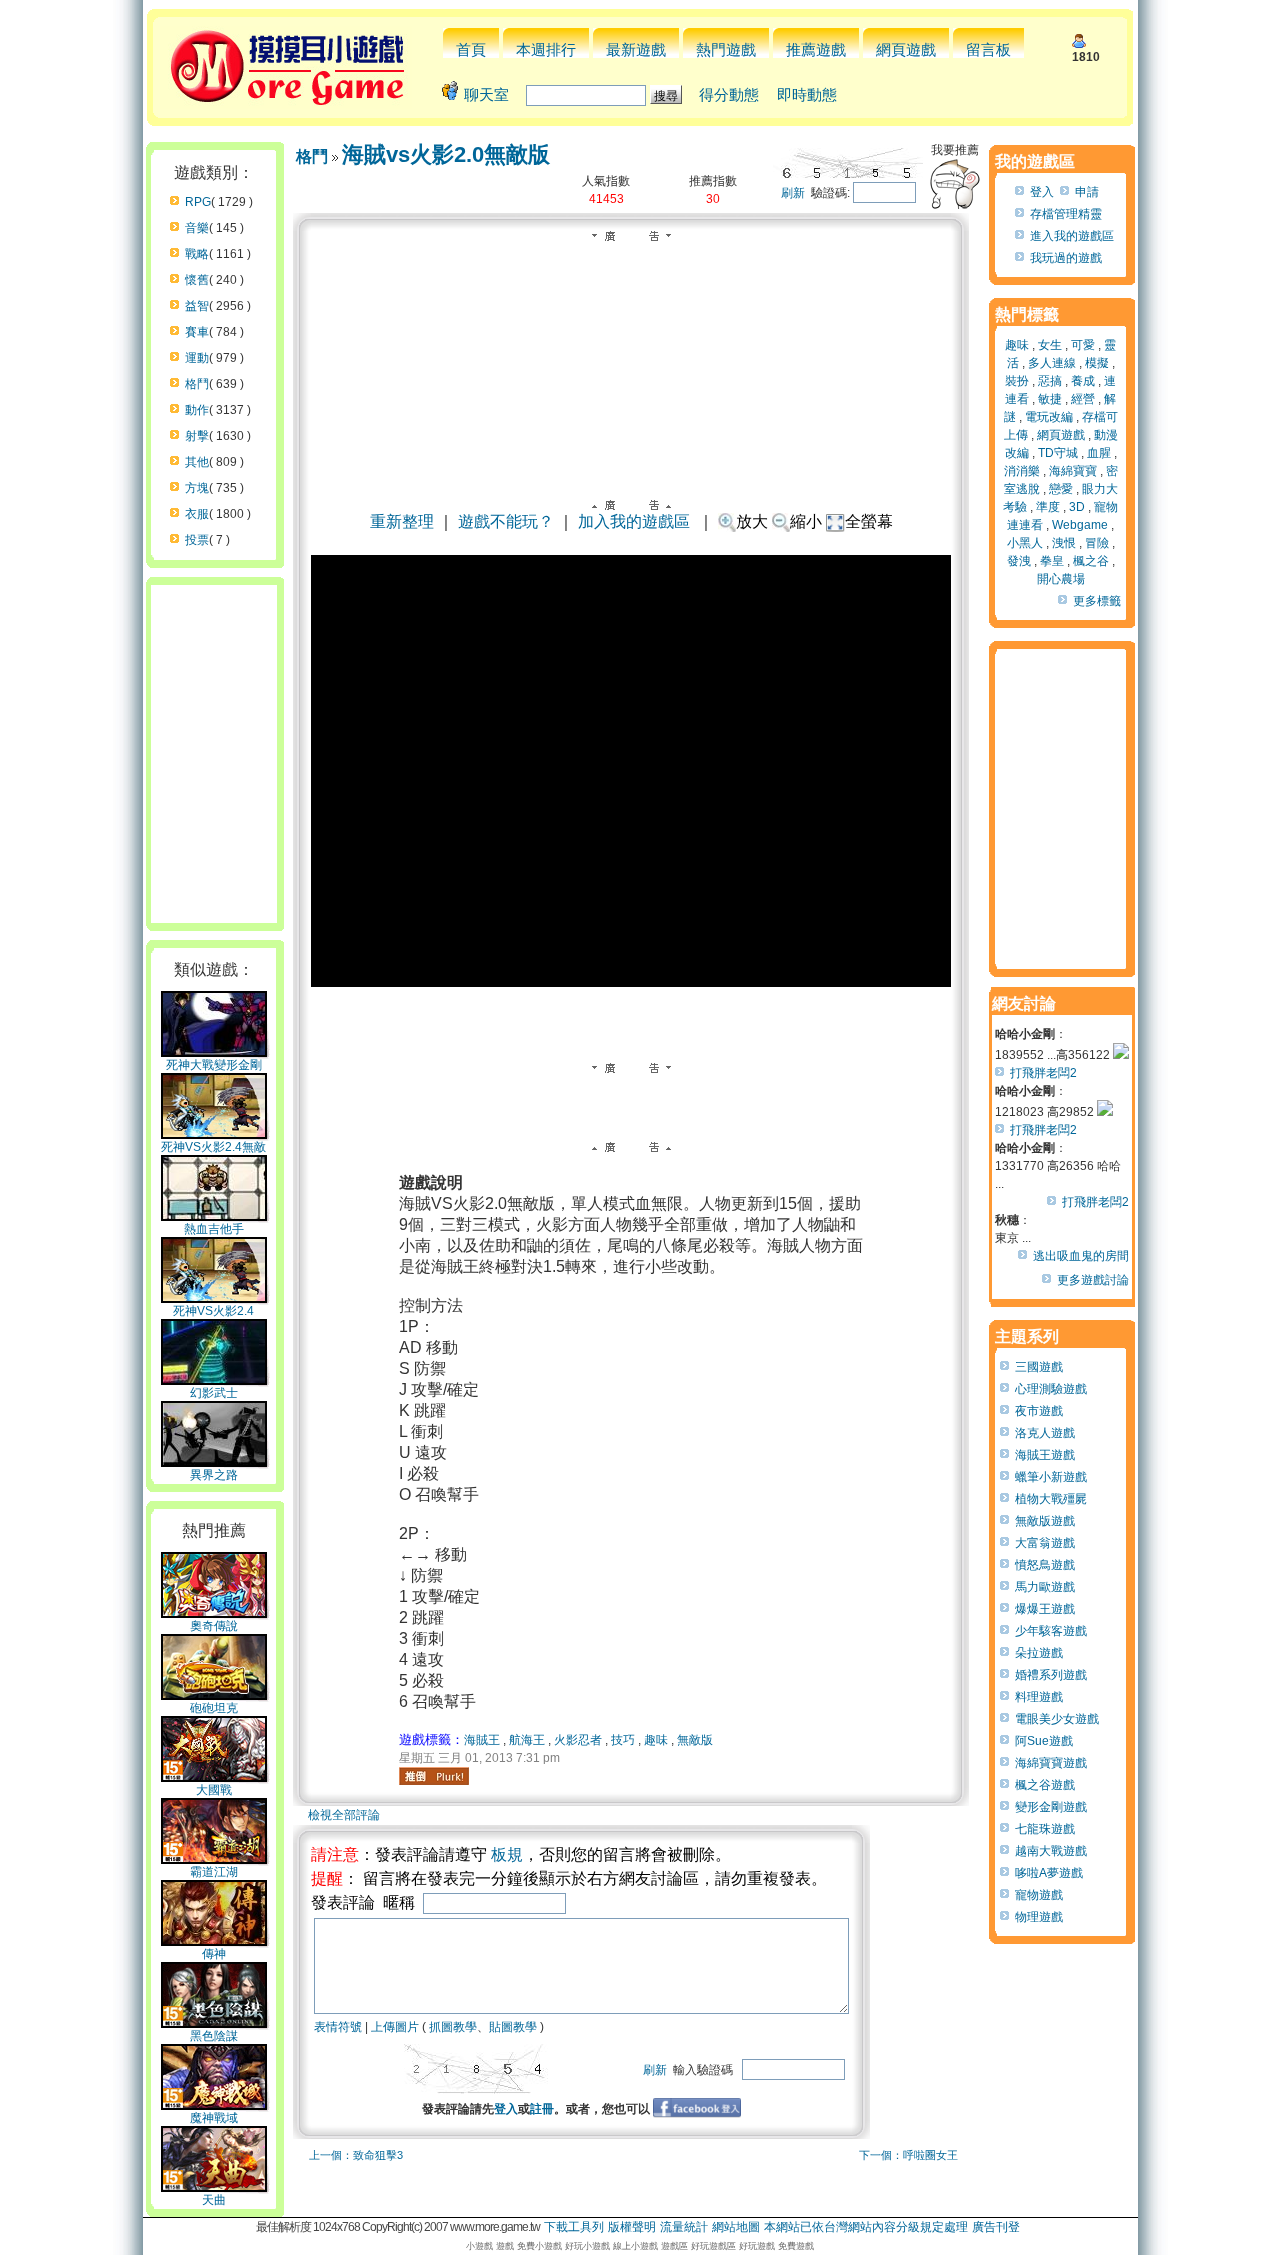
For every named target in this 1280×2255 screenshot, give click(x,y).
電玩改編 (1049, 417)
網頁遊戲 (906, 49)
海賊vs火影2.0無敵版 (446, 154)
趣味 (656, 1740)
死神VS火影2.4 (213, 1311)
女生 (1050, 345)
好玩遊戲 (757, 2246)
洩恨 (1064, 543)
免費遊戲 (796, 2246)
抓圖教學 (453, 2027)
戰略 (197, 254)
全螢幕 (869, 521)
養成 (1083, 381)
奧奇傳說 (214, 1626)
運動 (197, 358)
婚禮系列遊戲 (1051, 1675)
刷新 (793, 193)
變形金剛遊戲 (1051, 1807)
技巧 (623, 1740)
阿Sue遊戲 (1044, 1741)
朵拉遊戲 (1039, 1653)
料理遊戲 (1039, 1697)
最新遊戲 (636, 49)
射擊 (197, 436)
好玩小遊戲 (587, 2246)
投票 (197, 540)
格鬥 (197, 384)
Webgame (1080, 525)
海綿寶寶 (1073, 471)
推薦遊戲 (816, 49)
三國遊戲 (1039, 1367)
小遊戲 (479, 2246)
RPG (198, 202)
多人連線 (1052, 363)
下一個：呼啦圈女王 (908, 2155)
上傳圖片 (395, 2027)
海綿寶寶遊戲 (1051, 1763)
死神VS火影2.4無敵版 (213, 1155)
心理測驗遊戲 (1051, 1389)
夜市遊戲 (1039, 1411)
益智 (197, 306)
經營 (1083, 399)
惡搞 (1050, 381)
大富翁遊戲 (1045, 1543)
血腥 (1099, 453)
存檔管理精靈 (1066, 214)
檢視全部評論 (344, 1815)
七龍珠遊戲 (1045, 1829)
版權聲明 (632, 2227)
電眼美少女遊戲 (1057, 1719)
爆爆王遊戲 (1045, 1609)
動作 (197, 410)
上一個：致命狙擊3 (356, 2155)
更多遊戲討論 (1093, 1280)
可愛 (1083, 345)
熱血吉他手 (214, 1229)
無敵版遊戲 (1045, 1521)
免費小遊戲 (539, 2246)
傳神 (214, 1954)
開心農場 (1061, 579)
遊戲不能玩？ (506, 521)
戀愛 (1061, 489)
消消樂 (1022, 471)
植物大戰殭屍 (1051, 1499)
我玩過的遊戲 (1066, 258)
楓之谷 (1091, 561)
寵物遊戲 (1039, 1895)
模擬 (1097, 363)
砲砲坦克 (214, 1708)
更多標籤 (1097, 601)
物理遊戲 (1039, 1917)
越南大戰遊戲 (1051, 1851)
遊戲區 (674, 2246)
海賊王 (482, 1740)
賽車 (197, 332)
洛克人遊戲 (1045, 1433)
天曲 (214, 2200)
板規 (507, 1854)
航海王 (527, 1740)
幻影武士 (214, 1393)
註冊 (542, 2109)
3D (1077, 507)
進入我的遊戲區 (1072, 236)
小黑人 (1025, 543)
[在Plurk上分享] (434, 1776)
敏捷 (1050, 399)
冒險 (1097, 543)
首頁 (471, 49)
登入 (506, 2109)
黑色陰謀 (214, 2036)
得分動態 (729, 94)
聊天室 (486, 94)
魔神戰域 (214, 2118)
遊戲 (505, 2246)
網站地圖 (736, 2227)
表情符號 (338, 2027)
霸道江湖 (214, 1872)
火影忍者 (578, 1740)
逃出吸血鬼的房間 (1081, 1256)
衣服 (197, 514)
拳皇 (1052, 561)
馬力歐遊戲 (1045, 1587)
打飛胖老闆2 (1043, 1073)
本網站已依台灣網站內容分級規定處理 (866, 2227)
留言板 (988, 49)
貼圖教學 (513, 2027)
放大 (752, 521)
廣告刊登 (996, 2227)
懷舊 (197, 280)
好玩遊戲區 (713, 2246)
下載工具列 (574, 2227)
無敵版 (695, 1740)
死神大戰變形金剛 (214, 1065)
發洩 (1019, 561)
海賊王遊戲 (1045, 1455)
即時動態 (807, 94)
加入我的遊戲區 (634, 521)
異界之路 (214, 1475)
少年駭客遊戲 (1051, 1631)
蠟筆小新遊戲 (1051, 1477)
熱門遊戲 (726, 49)
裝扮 (1017, 381)
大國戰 (214, 1790)
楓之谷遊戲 (1045, 1785)
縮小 (806, 521)
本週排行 (546, 49)
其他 (197, 462)
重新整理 (402, 521)
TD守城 (1058, 453)
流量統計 (684, 2227)
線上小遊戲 (635, 2246)
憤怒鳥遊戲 (1045, 1565)
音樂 (197, 228)
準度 (1048, 507)
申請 (1087, 192)
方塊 (197, 488)
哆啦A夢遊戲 (1049, 1873)
